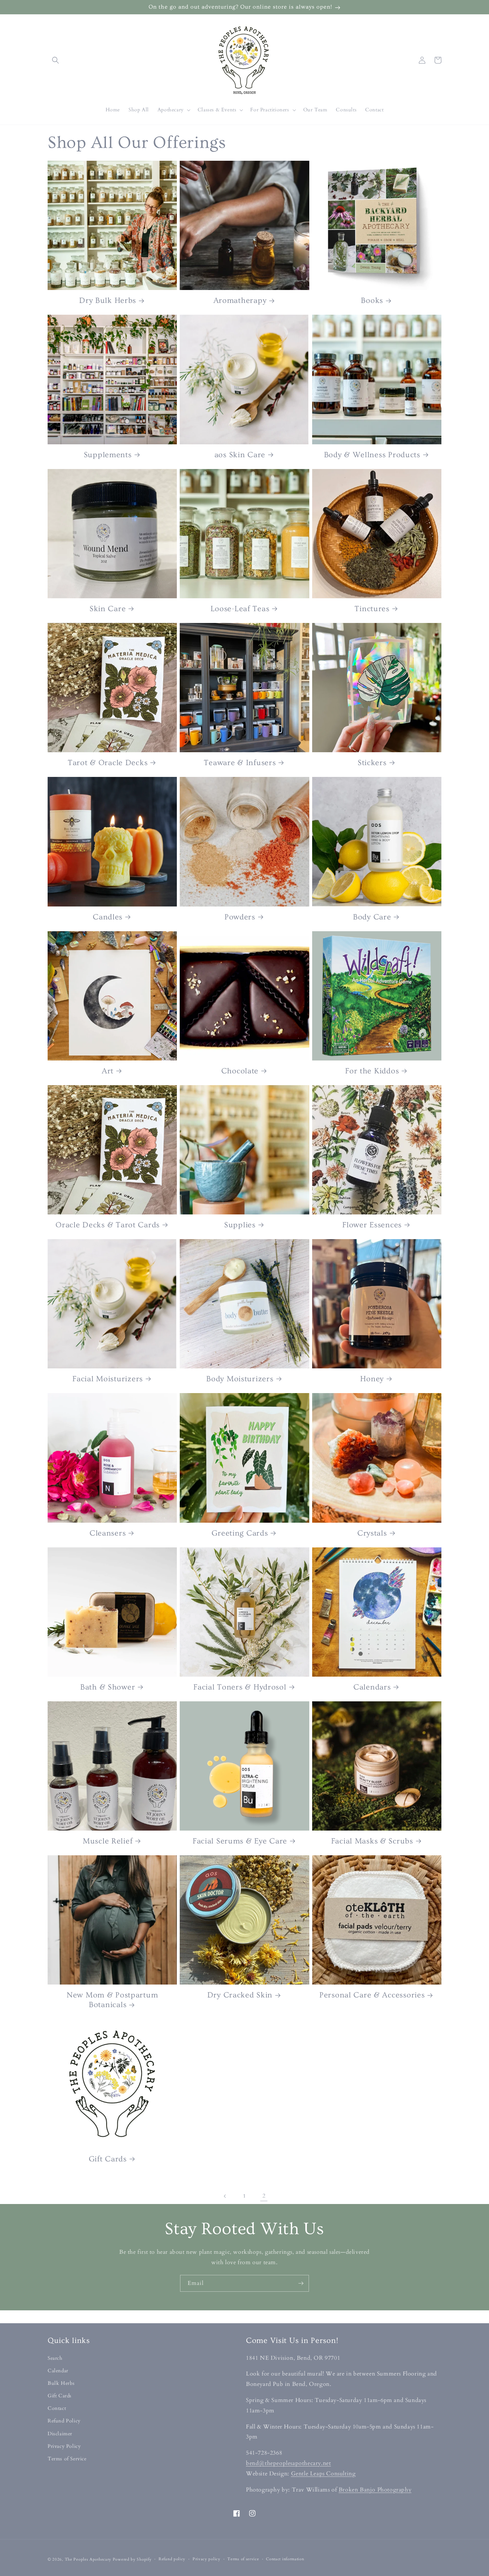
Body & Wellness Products (372, 455)
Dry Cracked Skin (240, 1995)
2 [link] (264, 2196)
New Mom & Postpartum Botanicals (112, 2000)
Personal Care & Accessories (372, 1995)
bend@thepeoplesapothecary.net (288, 2463)
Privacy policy (207, 2559)
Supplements (108, 455)
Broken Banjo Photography (375, 2490)
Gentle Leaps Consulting (323, 2474)
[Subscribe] (301, 2283)
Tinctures (372, 609)
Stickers (372, 763)
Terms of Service (67, 2459)
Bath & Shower (108, 1687)
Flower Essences (372, 1225)
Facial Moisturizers (108, 1379)
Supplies (240, 1225)
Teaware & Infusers (240, 763)
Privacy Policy (64, 2446)
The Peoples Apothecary (88, 2559)
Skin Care (108, 609)
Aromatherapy (240, 301)
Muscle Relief (108, 1841)
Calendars (372, 1687)
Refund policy (172, 2559)
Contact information (285, 2559)
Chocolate (240, 1071)
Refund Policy (64, 2421)
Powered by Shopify (132, 2559)
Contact (57, 2408)
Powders (240, 917)
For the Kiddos (372, 1071)
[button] (55, 60)
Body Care (372, 917)
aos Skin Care (240, 455)
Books (372, 301)
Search (55, 2358)
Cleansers (108, 1533)
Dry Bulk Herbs (108, 301)
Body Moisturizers (240, 1379)
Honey (372, 1379)
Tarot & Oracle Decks (108, 763)
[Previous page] (225, 2196)
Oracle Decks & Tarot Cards (108, 1225)
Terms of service (243, 2559)
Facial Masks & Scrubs (372, 1841)
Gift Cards (108, 2159)
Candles (108, 917)
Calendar (58, 2371)
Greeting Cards (240, 1533)
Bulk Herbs (61, 2383)
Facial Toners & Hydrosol (240, 1687)
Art (108, 1071)
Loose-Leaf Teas (240, 609)
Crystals (372, 1533)
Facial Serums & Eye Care (240, 1841)
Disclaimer (60, 2434)
